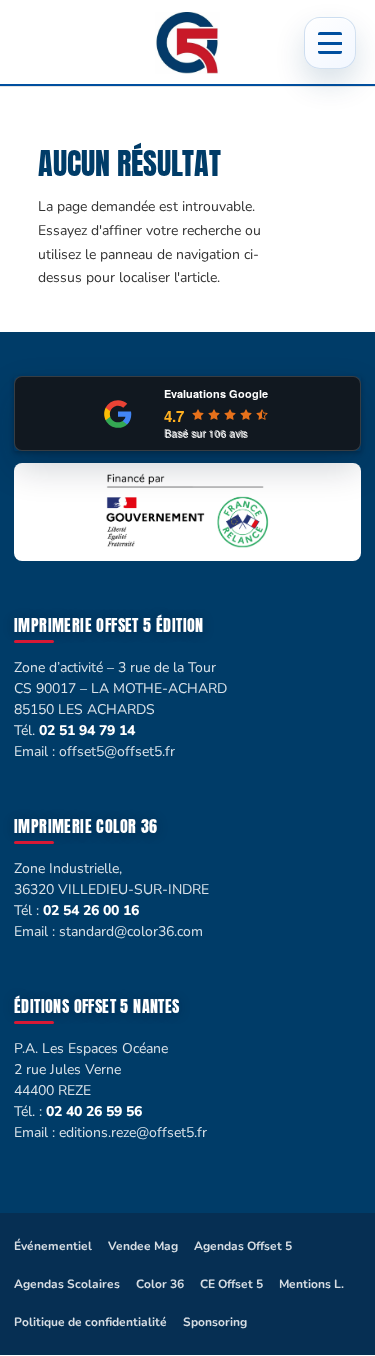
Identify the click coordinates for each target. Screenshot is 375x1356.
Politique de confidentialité (90, 1322)
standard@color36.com (131, 931)
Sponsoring (215, 1322)
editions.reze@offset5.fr (133, 1132)
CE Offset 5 (231, 1284)
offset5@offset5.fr (117, 751)
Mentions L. (311, 1284)
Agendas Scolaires (67, 1284)
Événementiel (53, 1246)
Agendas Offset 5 (243, 1246)
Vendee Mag (143, 1246)
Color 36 (160, 1284)
